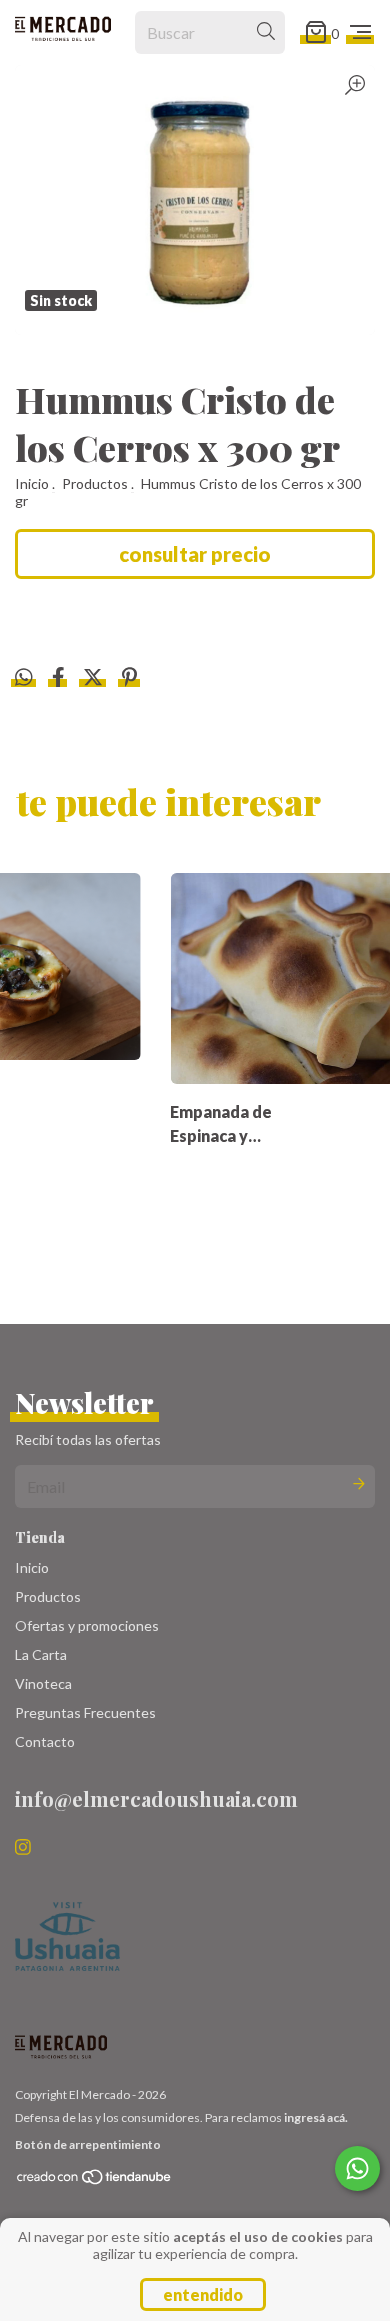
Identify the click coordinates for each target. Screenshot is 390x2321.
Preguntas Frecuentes (85, 1712)
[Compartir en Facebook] (60, 678)
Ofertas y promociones (87, 1625)
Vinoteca (43, 1683)
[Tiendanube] (95, 2181)
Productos (95, 483)
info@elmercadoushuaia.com (156, 1798)
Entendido (203, 2294)
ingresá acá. (316, 2117)
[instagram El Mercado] (23, 1847)
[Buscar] (266, 32)
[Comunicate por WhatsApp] (357, 2168)
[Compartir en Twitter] (94, 678)
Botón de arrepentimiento (88, 2144)
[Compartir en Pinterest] (129, 678)
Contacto (45, 1741)
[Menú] (360, 32)
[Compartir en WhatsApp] (24, 677)
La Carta (41, 1654)
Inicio (32, 483)
